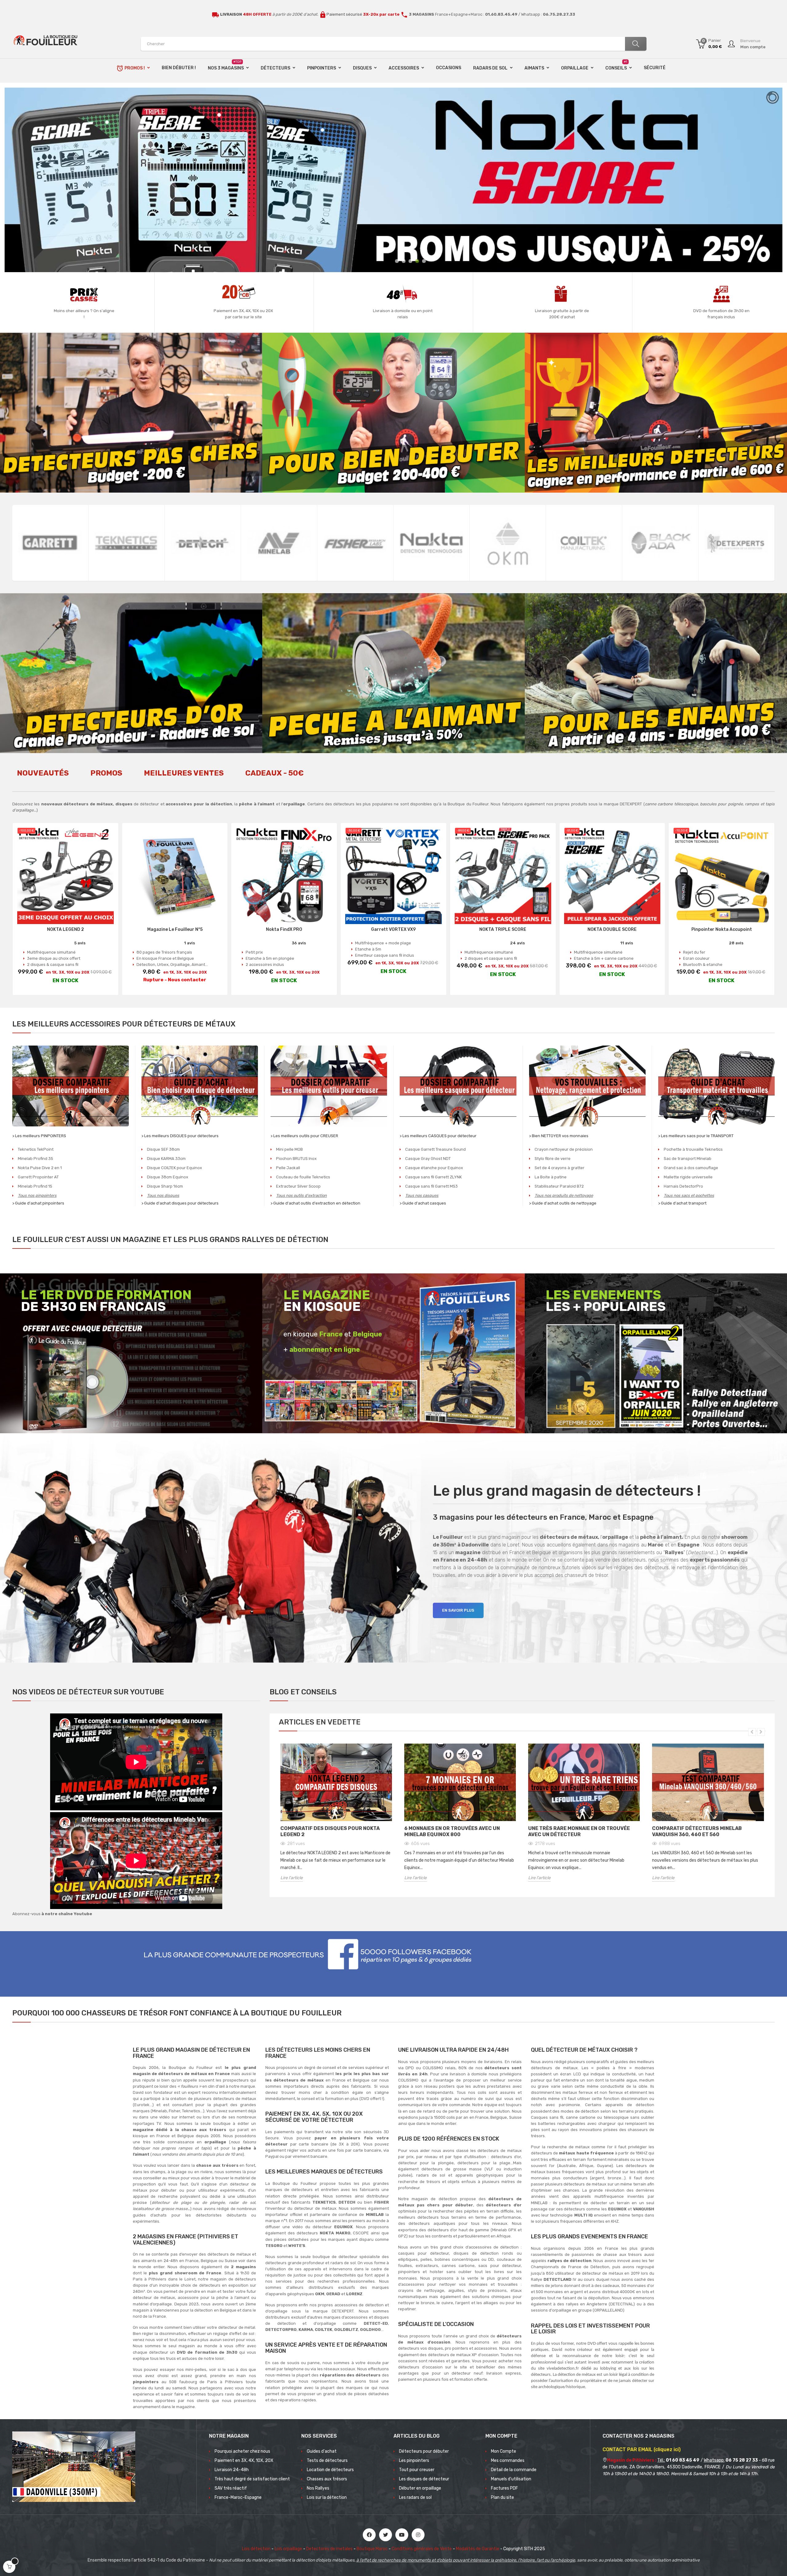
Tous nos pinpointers (37, 1195)
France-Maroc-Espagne (238, 2497)
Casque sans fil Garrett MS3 (431, 1186)
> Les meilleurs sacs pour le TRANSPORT (696, 1136)
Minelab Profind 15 (35, 1186)
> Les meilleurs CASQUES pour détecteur (438, 1136)
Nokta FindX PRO (284, 930)
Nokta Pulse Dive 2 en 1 (40, 1168)
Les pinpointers (414, 2461)
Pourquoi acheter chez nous (242, 2451)
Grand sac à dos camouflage (691, 1168)
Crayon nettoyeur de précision (564, 1149)
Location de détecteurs (330, 2470)
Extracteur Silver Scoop (298, 1186)
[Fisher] (355, 543)
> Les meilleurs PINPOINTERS (39, 1136)
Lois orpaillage (288, 2549)
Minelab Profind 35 (36, 1159)
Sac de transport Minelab (688, 1159)
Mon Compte (504, 2451)
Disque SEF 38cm (163, 1149)
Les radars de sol (415, 2497)
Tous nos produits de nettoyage (564, 1195)
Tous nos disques (163, 1195)
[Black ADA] (660, 543)
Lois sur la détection (327, 2497)
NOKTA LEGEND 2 (65, 930)
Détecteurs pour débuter (424, 2451)
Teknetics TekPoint (36, 1149)
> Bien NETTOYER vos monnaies (559, 1136)
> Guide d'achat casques (423, 1203)
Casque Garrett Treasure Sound (435, 1149)
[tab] (43, 777)
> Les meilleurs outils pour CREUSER (304, 1136)
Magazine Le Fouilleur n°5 (175, 930)
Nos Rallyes (318, 2488)
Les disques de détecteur (424, 2479)
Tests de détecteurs (327, 2461)
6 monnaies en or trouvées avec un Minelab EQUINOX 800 (452, 1831)
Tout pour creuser (417, 2470)
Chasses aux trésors (327, 2479)
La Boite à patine (551, 1177)
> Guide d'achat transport (682, 1203)
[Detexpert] (736, 543)
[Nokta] (431, 543)
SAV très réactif (231, 2488)
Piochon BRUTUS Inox (296, 1159)
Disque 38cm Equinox (168, 1177)
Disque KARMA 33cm (166, 1159)
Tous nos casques (422, 1195)
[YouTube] (402, 2535)
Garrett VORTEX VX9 (393, 930)
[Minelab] (279, 543)
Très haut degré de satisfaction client (252, 2479)
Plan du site (502, 2497)
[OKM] (508, 543)
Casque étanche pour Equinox (434, 1168)
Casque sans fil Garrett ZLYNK (433, 1177)
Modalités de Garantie (478, 2549)
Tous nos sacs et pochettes (689, 1195)
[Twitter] (386, 2535)
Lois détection (256, 2549)
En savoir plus (458, 1610)
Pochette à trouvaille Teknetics (693, 1149)
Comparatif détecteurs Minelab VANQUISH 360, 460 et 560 (697, 1831)
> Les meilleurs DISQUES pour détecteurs (180, 1136)
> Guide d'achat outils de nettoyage (563, 1203)
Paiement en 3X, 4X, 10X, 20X (244, 2461)
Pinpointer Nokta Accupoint (722, 930)
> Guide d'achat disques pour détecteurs (180, 1203)
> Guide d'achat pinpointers (38, 1203)
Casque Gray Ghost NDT (428, 1159)
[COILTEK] (584, 543)
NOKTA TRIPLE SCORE (503, 930)
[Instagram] (418, 2535)
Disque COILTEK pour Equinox (174, 1168)
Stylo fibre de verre (553, 1159)
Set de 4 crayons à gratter (560, 1168)
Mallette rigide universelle (688, 1177)
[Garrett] (50, 543)
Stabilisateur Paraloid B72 (559, 1186)
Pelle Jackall (288, 1168)
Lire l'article (292, 1878)
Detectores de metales (329, 2549)
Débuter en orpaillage (420, 2488)
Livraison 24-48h (232, 2470)
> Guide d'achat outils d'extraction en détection (315, 1203)
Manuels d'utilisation (511, 2479)
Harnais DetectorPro (683, 1186)
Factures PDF (504, 2488)
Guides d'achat (322, 2451)
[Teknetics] (127, 543)
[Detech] (203, 543)
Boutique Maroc (372, 2549)
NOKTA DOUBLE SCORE (612, 930)
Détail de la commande (514, 2470)
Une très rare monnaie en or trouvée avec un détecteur (579, 1831)
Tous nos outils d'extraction (301, 1195)
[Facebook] (369, 2535)
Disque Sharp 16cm (165, 1186)
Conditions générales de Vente (422, 2549)
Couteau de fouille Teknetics (303, 1177)
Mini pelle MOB (289, 1149)
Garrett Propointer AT (38, 1177)
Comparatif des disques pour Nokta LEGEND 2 (330, 1831)
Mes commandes (508, 2461)
